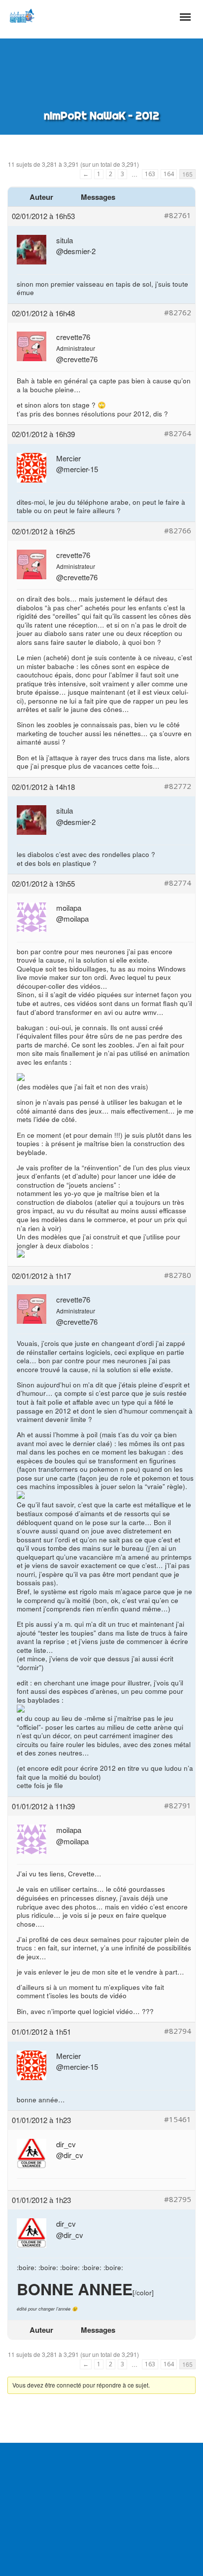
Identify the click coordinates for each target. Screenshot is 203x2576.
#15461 (178, 2119)
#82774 (178, 883)
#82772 (178, 786)
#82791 (178, 1806)
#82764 (178, 433)
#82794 (178, 2031)
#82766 (178, 531)
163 (150, 174)
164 (169, 174)
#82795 (178, 2199)
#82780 (178, 1275)
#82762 (178, 313)
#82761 (178, 215)
